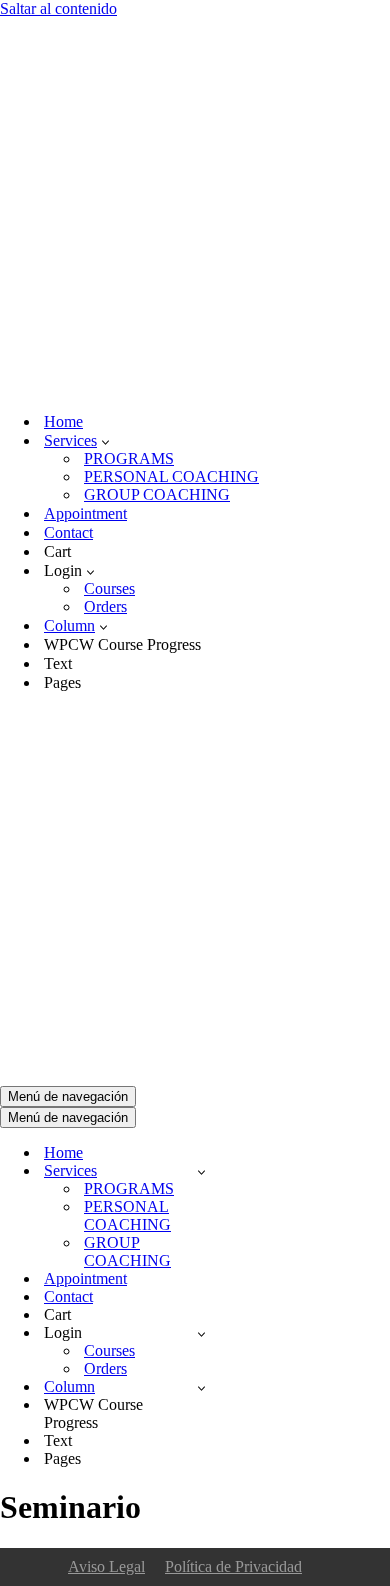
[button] (105, 441)
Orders (105, 606)
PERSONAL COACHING (171, 476)
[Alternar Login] (201, 1333)
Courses (109, 588)
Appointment (85, 513)
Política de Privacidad (233, 1566)
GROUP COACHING (157, 494)
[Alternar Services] (201, 1171)
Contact (68, 532)
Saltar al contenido (58, 8)
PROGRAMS (129, 458)
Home (63, 421)
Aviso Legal (106, 1566)
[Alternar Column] (201, 1387)
